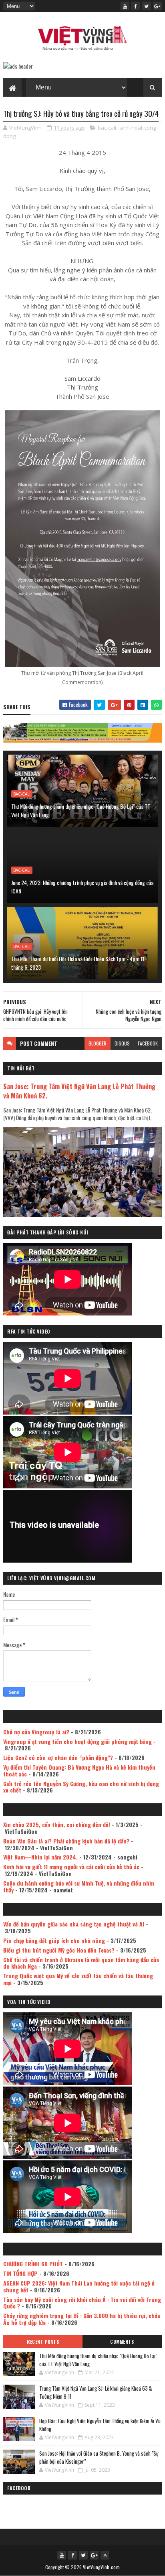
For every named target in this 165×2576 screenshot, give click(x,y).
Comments (122, 2342)
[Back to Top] (105, 2555)
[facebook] (136, 6)
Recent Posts (43, 2342)
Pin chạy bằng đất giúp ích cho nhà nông (54, 1940)
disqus (122, 1043)
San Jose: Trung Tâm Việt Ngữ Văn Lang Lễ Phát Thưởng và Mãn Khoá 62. (79, 1091)
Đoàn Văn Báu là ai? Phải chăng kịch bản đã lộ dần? (66, 1841)
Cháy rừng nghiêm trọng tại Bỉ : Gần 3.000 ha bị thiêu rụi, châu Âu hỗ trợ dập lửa (82, 2319)
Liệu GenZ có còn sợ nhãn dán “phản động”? (58, 1757)
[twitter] (147, 6)
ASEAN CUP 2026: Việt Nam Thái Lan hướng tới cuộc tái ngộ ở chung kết (79, 2286)
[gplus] (157, 6)
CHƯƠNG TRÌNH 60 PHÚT (33, 2264)
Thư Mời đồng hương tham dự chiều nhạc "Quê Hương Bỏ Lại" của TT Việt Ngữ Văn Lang (81, 810)
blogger (98, 1043)
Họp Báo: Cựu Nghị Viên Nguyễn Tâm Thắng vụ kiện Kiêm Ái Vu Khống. (100, 2425)
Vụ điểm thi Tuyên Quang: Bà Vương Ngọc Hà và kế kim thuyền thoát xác (79, 1770)
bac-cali (107, 128)
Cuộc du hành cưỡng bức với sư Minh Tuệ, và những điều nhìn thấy (79, 1886)
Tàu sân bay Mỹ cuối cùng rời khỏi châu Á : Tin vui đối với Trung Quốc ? (82, 2303)
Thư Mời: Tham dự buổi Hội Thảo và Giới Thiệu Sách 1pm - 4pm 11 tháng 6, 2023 (78, 963)
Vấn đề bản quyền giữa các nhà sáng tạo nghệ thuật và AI (74, 1924)
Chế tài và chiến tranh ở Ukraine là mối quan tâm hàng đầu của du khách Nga (81, 1963)
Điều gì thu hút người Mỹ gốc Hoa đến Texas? (59, 1950)
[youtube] (125, 6)
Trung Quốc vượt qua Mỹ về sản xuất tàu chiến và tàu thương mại (78, 1979)
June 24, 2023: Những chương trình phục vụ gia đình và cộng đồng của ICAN (82, 887)
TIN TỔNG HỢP (20, 2273)
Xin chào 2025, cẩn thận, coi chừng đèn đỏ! (57, 1824)
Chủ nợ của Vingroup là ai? (36, 1732)
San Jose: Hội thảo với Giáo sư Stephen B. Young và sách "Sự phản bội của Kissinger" (99, 2457)
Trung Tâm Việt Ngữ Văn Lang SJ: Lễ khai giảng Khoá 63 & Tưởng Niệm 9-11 (96, 2392)
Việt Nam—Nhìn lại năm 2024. (40, 1857)
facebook (148, 1043)
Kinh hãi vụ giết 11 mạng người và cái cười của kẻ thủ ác (71, 1867)
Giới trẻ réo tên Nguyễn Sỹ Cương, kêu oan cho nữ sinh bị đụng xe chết (81, 1787)
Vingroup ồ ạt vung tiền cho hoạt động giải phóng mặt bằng (77, 1741)
